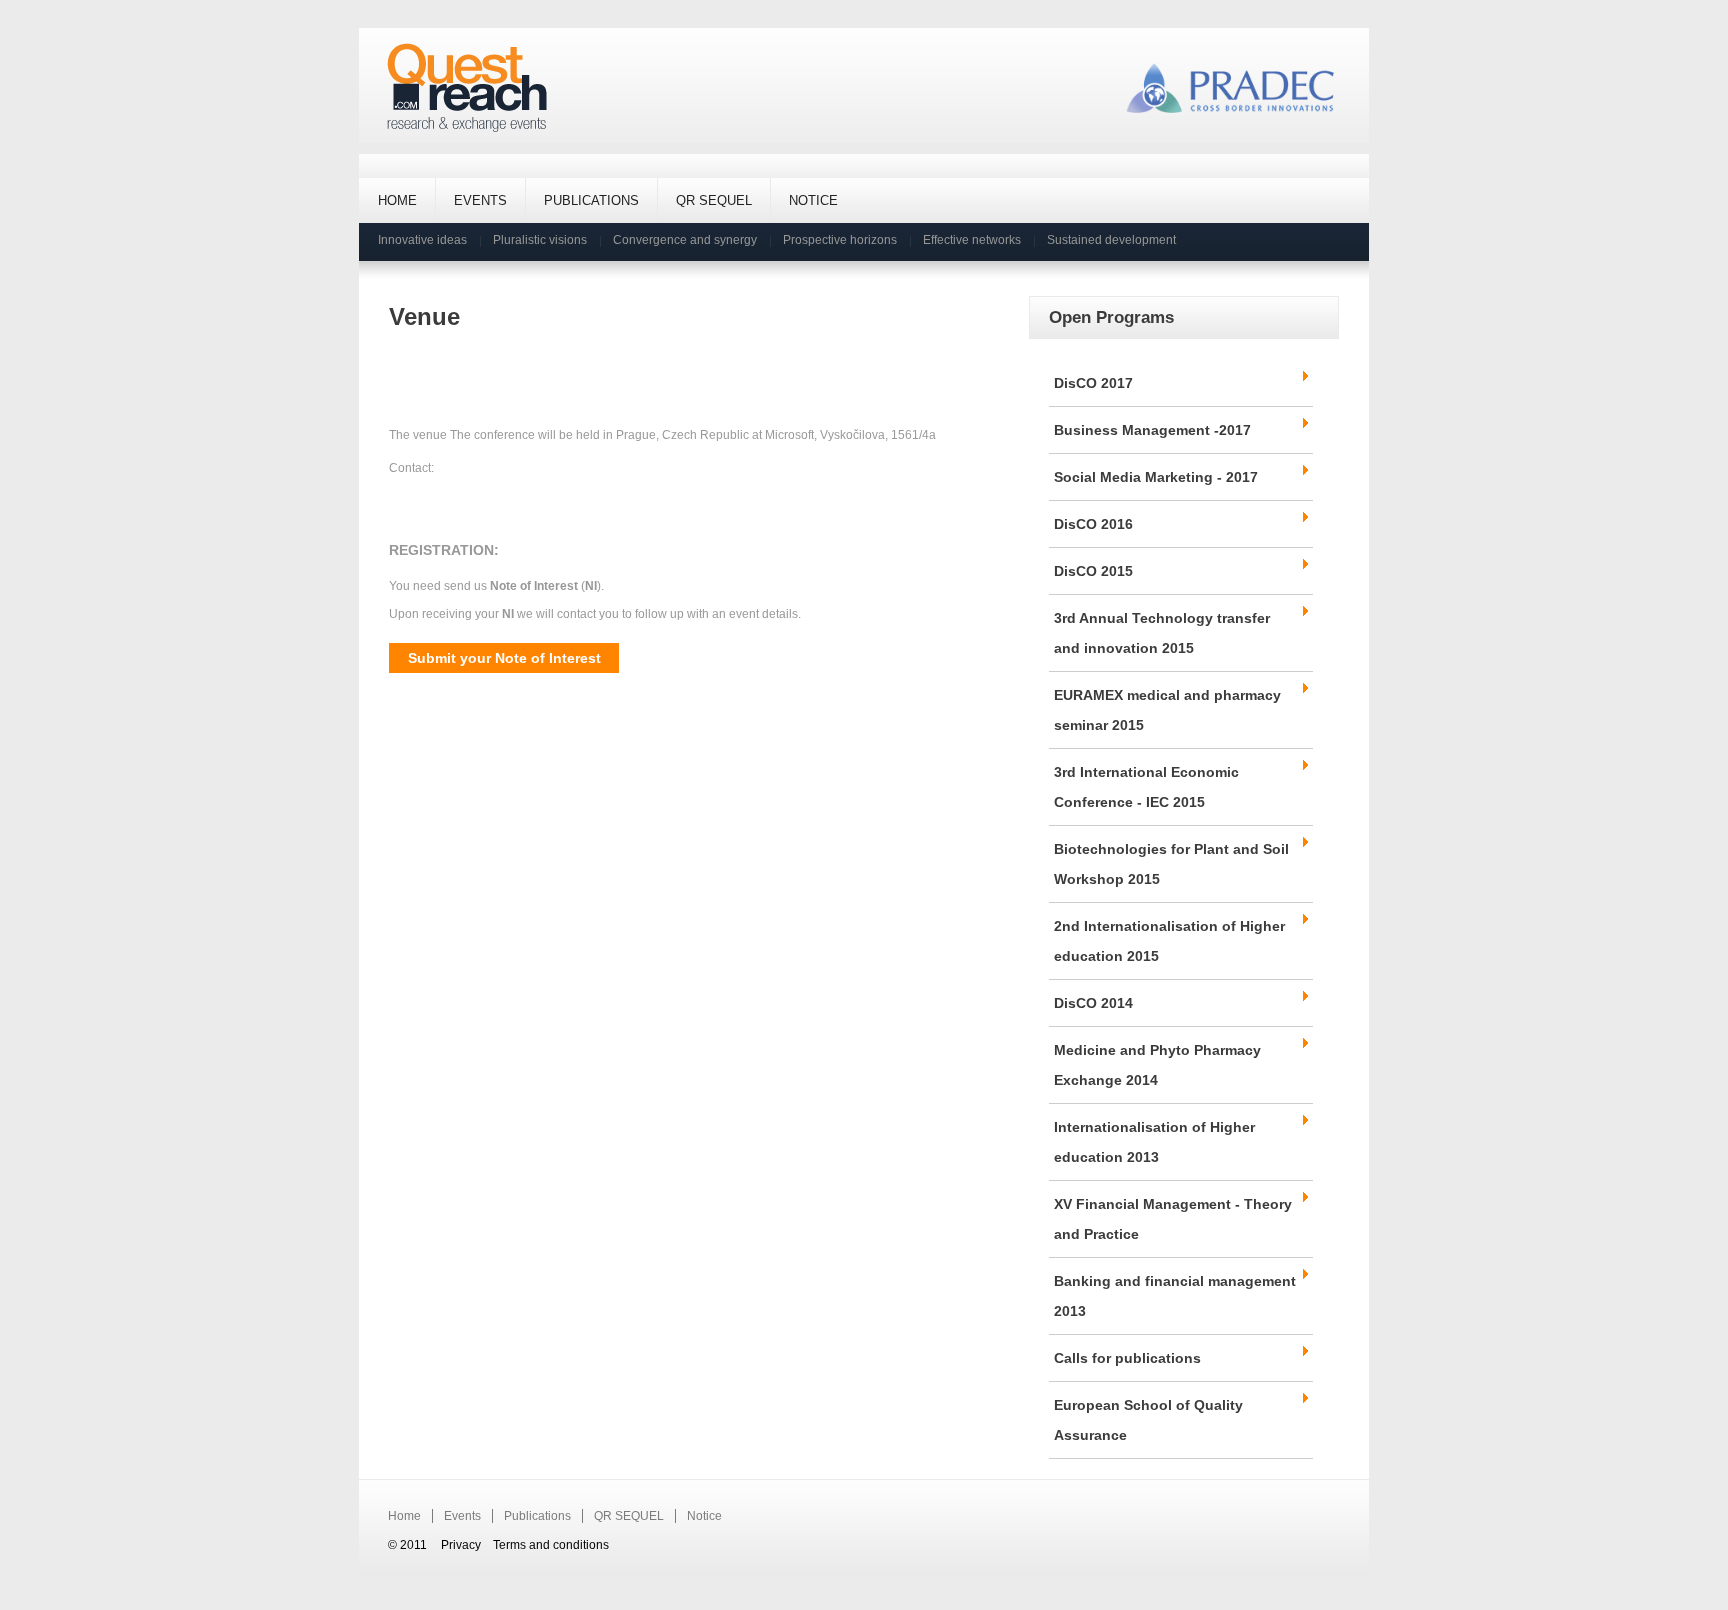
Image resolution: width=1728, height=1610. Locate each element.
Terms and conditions (551, 1545)
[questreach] (467, 89)
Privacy (461, 1545)
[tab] (1181, 383)
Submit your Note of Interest (504, 658)
